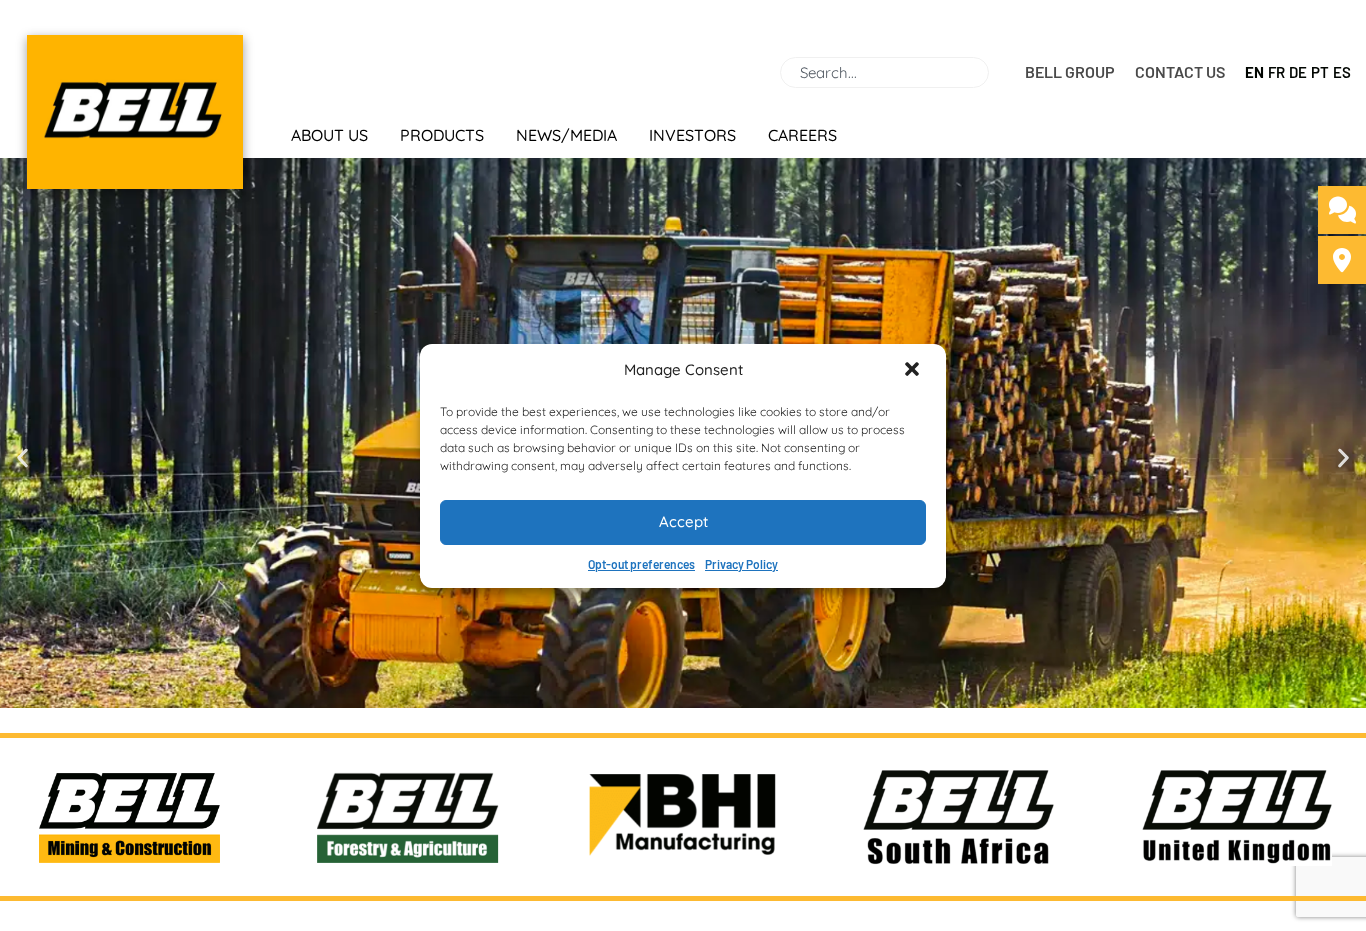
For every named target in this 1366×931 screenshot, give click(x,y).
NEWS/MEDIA (566, 135)
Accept (683, 521)
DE (1298, 72)
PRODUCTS (442, 135)
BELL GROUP (1070, 71)
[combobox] (884, 72)
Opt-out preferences (641, 564)
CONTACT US (1180, 71)
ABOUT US (329, 135)
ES (1342, 72)
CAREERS (802, 135)
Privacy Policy (741, 564)
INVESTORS (692, 135)
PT (1320, 72)
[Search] (997, 72)
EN (1254, 72)
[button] (914, 371)
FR (1276, 72)
